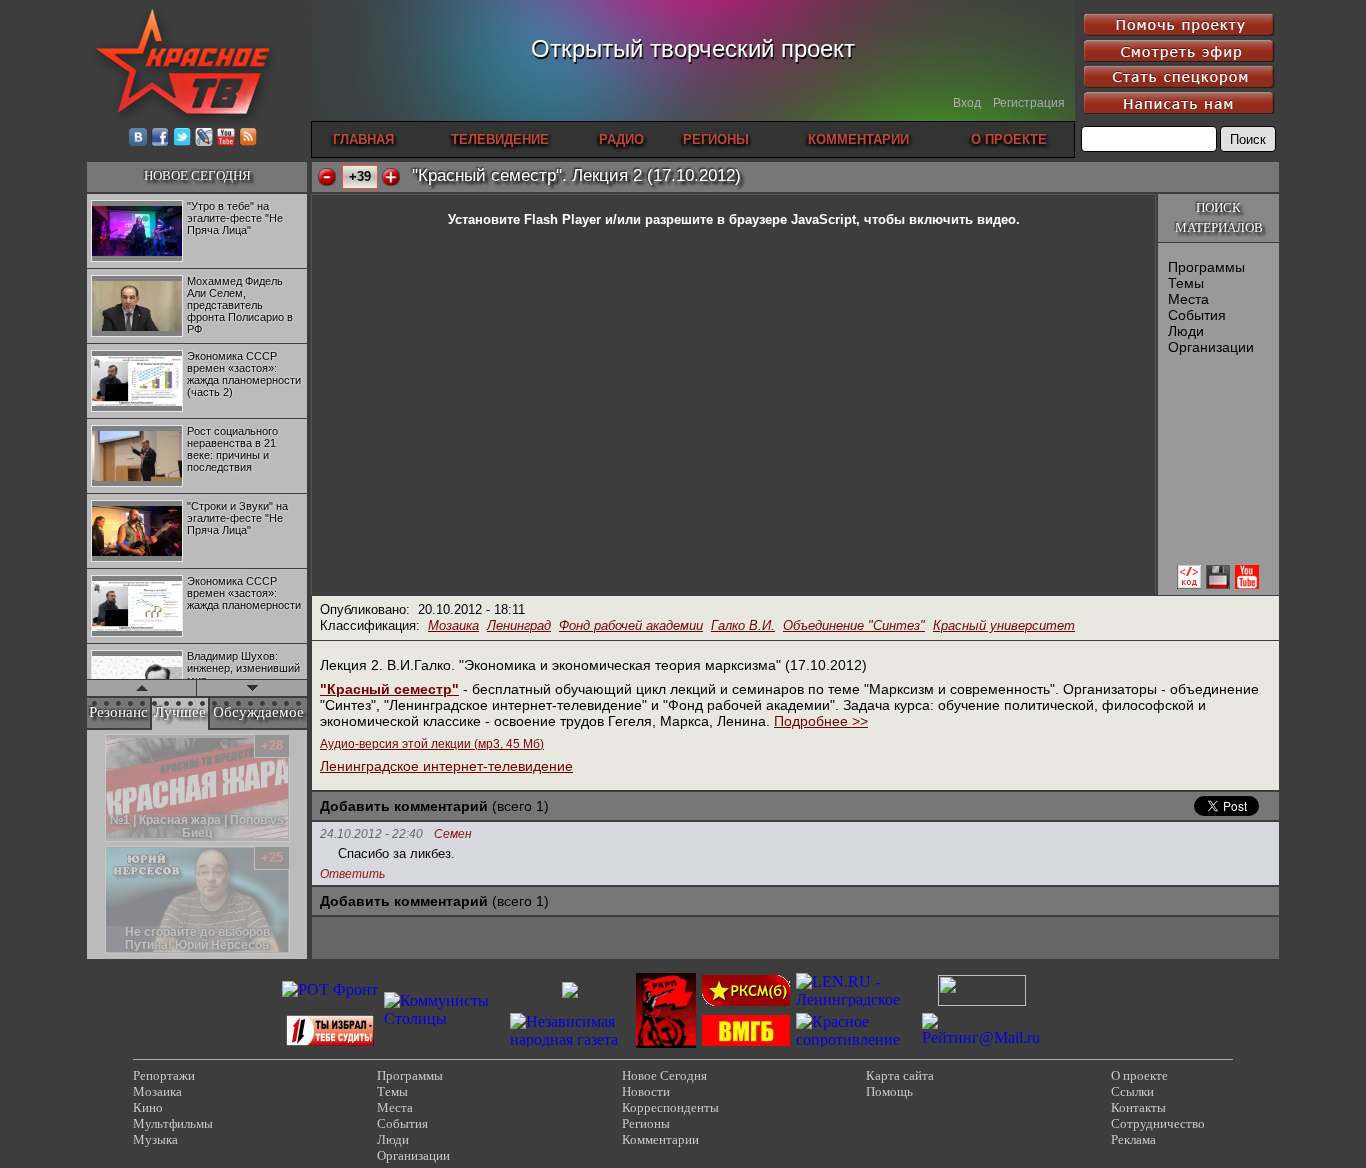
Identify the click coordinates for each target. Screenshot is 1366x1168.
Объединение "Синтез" (854, 625)
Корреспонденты (670, 1107)
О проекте (1139, 1075)
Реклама (1133, 1139)
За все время (262, 737)
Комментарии (660, 1139)
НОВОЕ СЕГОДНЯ (197, 175)
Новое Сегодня (664, 1075)
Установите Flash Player (524, 219)
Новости (646, 1091)
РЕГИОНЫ (716, 139)
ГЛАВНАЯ (363, 139)
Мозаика (453, 625)
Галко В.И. (743, 625)
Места (1188, 299)
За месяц (192, 737)
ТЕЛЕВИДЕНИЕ (500, 139)
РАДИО (621, 139)
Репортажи (164, 1075)
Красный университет (1004, 625)
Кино (148, 1107)
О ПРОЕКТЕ (1009, 139)
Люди (1186, 331)
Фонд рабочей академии (631, 625)
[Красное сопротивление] (856, 1039)
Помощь (889, 1091)
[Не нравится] (327, 177)
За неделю (126, 737)
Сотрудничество (1158, 1123)
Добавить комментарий (404, 806)
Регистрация (1029, 103)
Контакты (1138, 1107)
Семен (453, 834)
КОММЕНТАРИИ (858, 139)
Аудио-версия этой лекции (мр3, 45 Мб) (432, 743)
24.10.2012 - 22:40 (371, 834)
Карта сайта (900, 1075)
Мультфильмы (173, 1123)
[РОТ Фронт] (330, 989)
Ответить (352, 874)
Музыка (155, 1139)
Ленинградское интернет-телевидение (446, 766)
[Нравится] (391, 177)
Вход (967, 103)
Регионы (646, 1123)
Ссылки (1132, 1091)
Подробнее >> (821, 721)
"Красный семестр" (389, 689)
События (1197, 315)
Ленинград (519, 625)
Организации (1211, 347)
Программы (1206, 267)
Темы (1186, 283)
